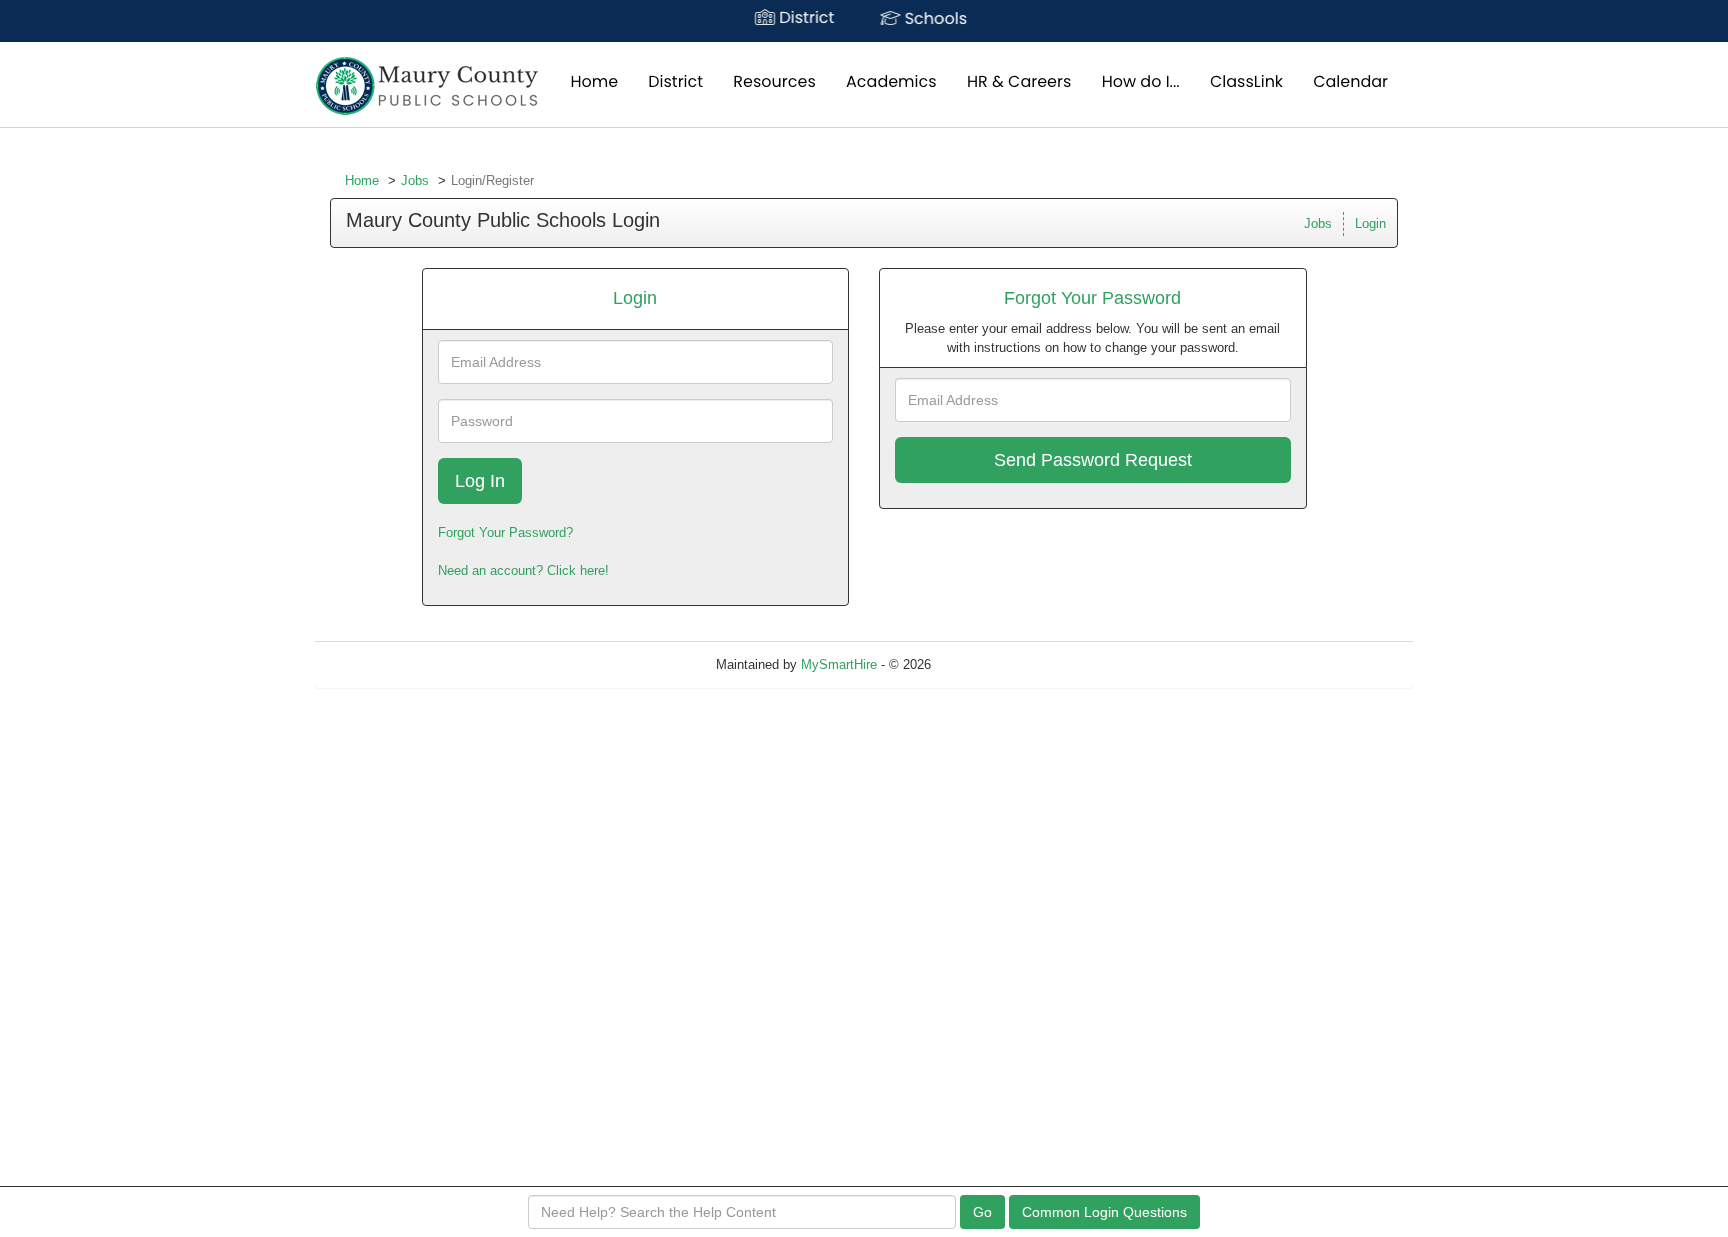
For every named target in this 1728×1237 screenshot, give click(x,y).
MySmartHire (839, 664)
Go (982, 1212)
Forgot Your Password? (505, 532)
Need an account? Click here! (523, 570)
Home (362, 180)
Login (1370, 223)
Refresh (989, 664)
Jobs (415, 180)
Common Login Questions (1104, 1212)
